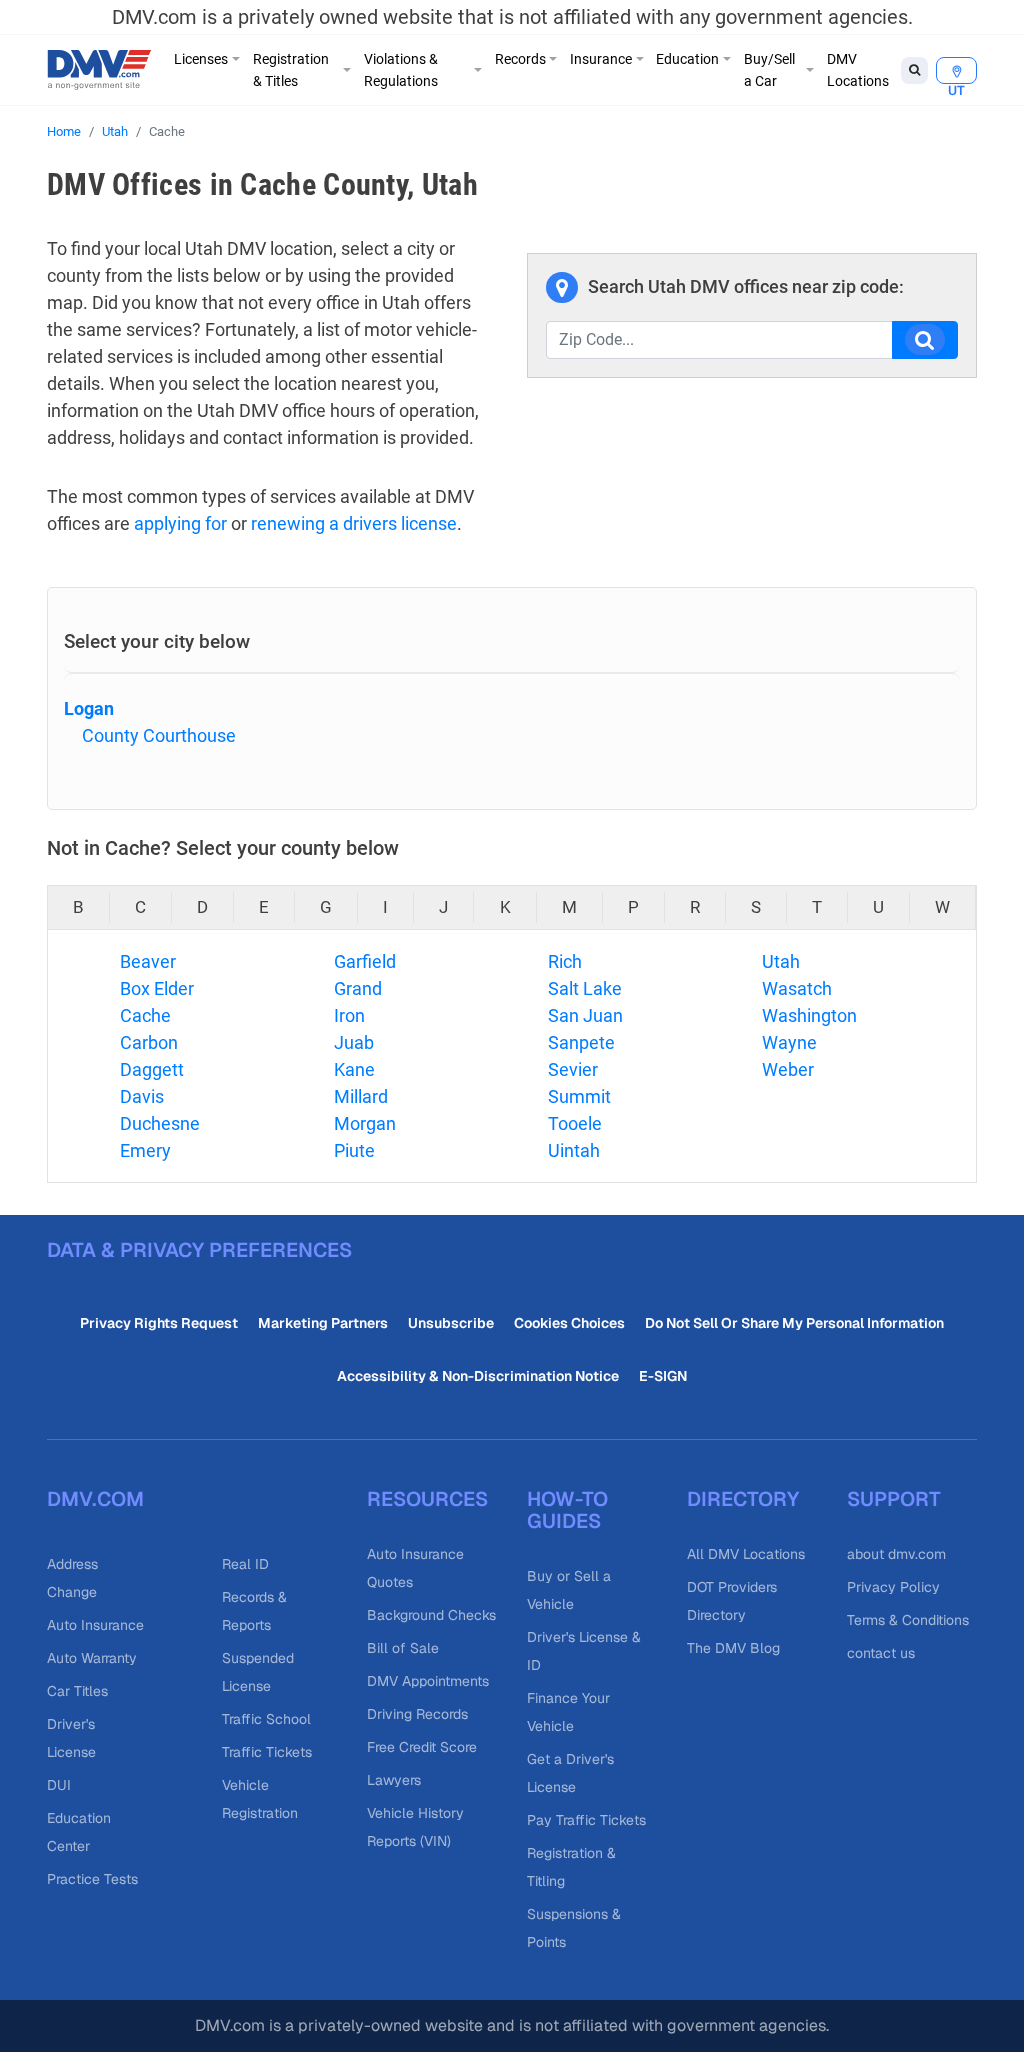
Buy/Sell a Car (769, 70)
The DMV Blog (733, 1648)
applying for (180, 523)
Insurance (601, 59)
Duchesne (160, 1123)
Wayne (789, 1042)
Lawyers (394, 1780)
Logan (89, 708)
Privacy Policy (893, 1587)
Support (894, 1499)
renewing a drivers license (354, 523)
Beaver (148, 961)
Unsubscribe (451, 1323)
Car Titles (77, 1691)
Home (64, 131)
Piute (354, 1150)
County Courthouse (159, 735)
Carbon (149, 1042)
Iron (349, 1015)
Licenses (201, 59)
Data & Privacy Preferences (199, 1250)
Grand (358, 988)
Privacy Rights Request (159, 1323)
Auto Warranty (92, 1658)
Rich (565, 961)
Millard (361, 1096)
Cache (145, 1015)
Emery (145, 1150)
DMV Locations (858, 70)
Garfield (365, 961)
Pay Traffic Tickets (586, 1820)
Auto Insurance (95, 1625)
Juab (354, 1042)
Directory (743, 1499)
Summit (579, 1096)
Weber (788, 1069)
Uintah (574, 1150)
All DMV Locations (746, 1554)
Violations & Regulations (401, 70)
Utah (115, 131)
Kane (354, 1069)
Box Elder (157, 988)
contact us (881, 1653)
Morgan (365, 1123)
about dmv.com (896, 1554)
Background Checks (431, 1615)
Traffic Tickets (267, 1752)
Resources (427, 1499)
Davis (142, 1096)
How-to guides (567, 1510)
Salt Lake (585, 988)
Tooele (575, 1123)
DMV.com (95, 1499)
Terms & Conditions (908, 1620)
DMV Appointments (428, 1681)
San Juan (585, 1015)
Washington (809, 1015)
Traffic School (266, 1719)
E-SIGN (663, 1376)
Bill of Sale (403, 1648)
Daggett (152, 1069)
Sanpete (581, 1042)
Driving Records (417, 1714)
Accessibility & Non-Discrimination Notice (478, 1376)
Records (520, 59)
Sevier (573, 1069)
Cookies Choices (569, 1323)
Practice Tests (92, 1879)
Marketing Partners (323, 1323)
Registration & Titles (291, 70)
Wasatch (797, 988)
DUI (59, 1785)
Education (687, 59)
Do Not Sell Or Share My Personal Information (794, 1323)
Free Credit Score (422, 1747)
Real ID (245, 1564)
